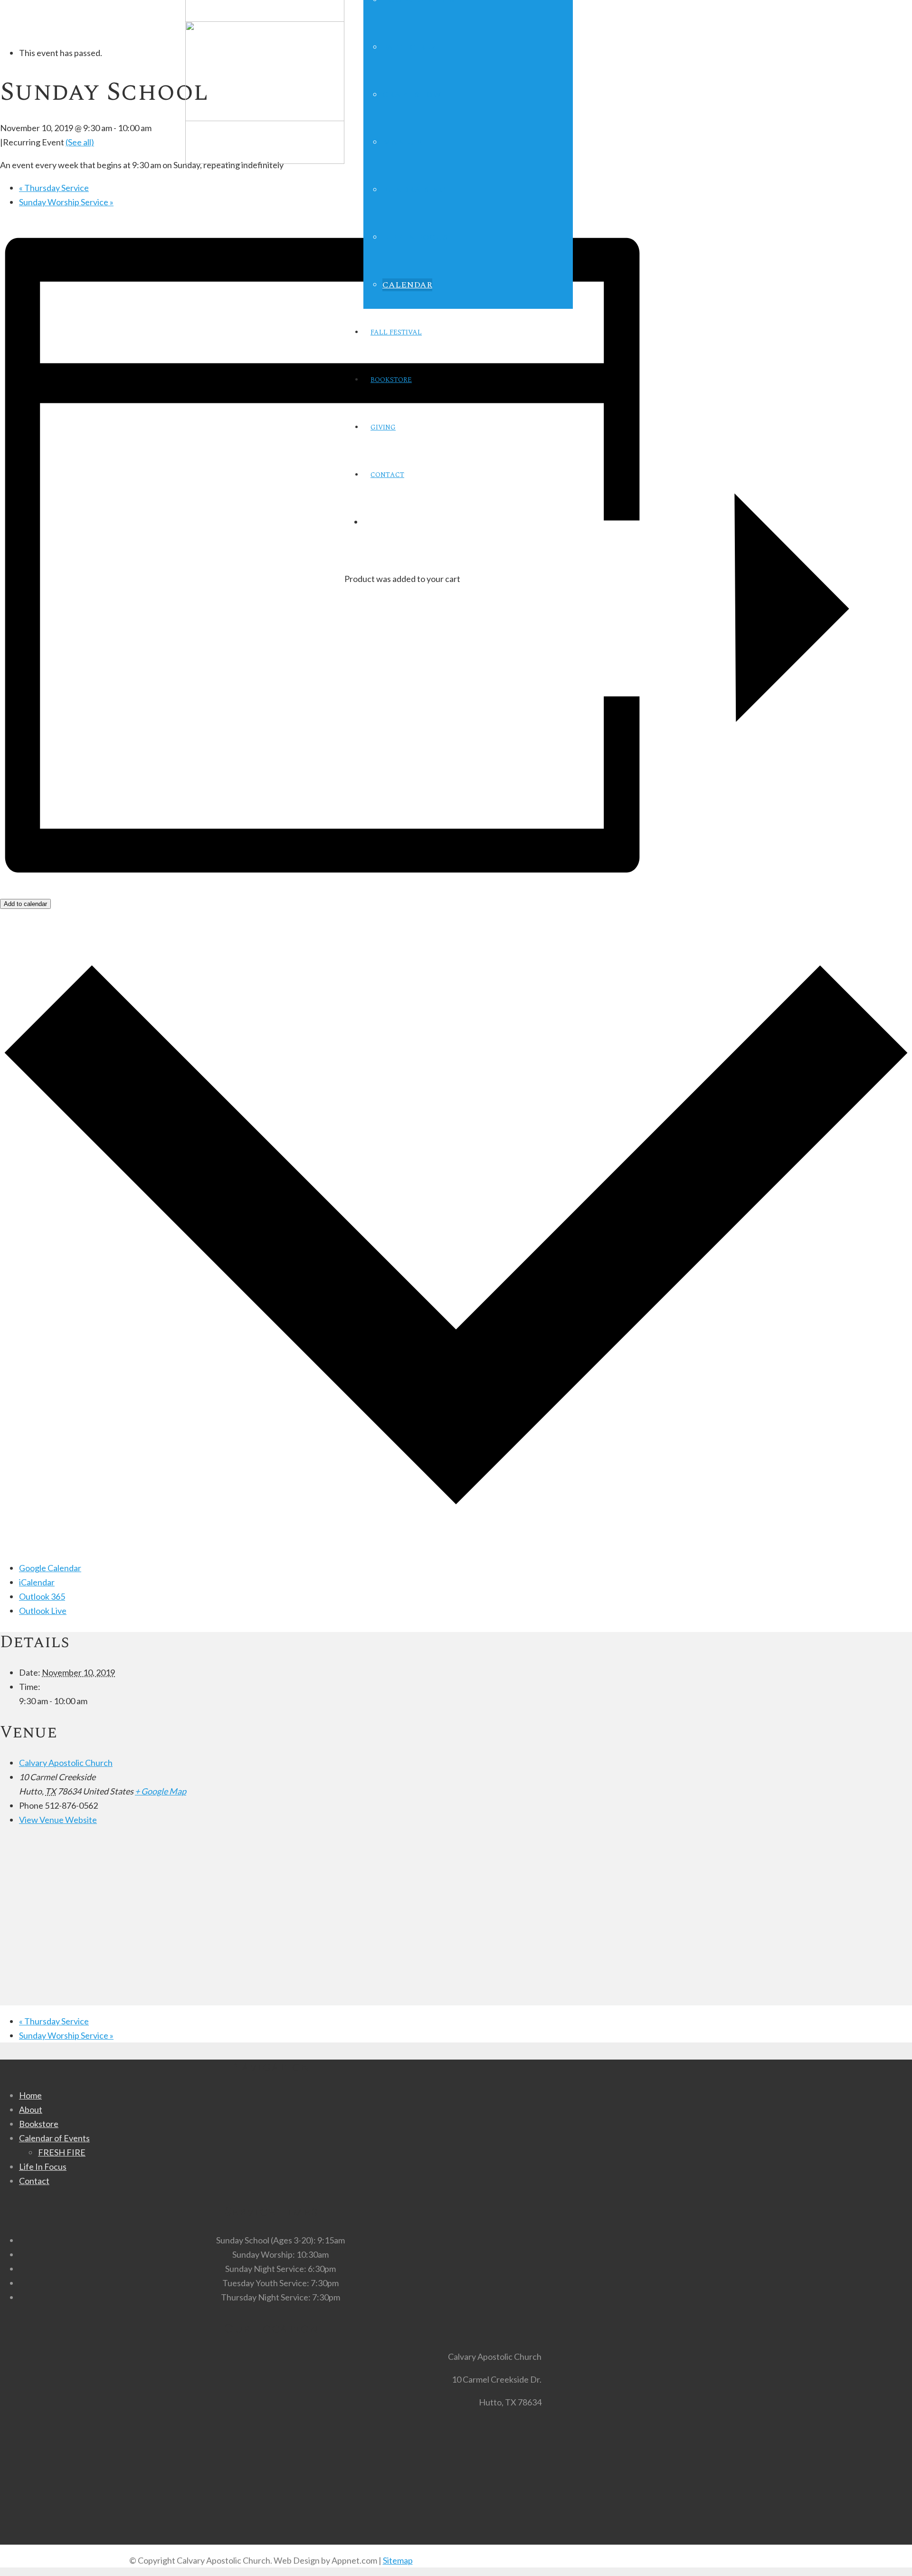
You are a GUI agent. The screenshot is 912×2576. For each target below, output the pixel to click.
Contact (34, 2181)
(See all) (80, 142)
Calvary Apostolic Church (66, 1763)
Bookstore (39, 2124)
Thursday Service (54, 188)
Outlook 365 (42, 1596)
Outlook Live (43, 1611)
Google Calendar (50, 1568)
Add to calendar (25, 904)
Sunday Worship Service (66, 202)
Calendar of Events (54, 2138)
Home (30, 2095)
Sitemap (398, 2560)
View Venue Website (58, 1820)
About (31, 2109)
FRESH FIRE (62, 2152)
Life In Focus (43, 2166)
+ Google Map (161, 1791)
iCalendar (37, 1582)
